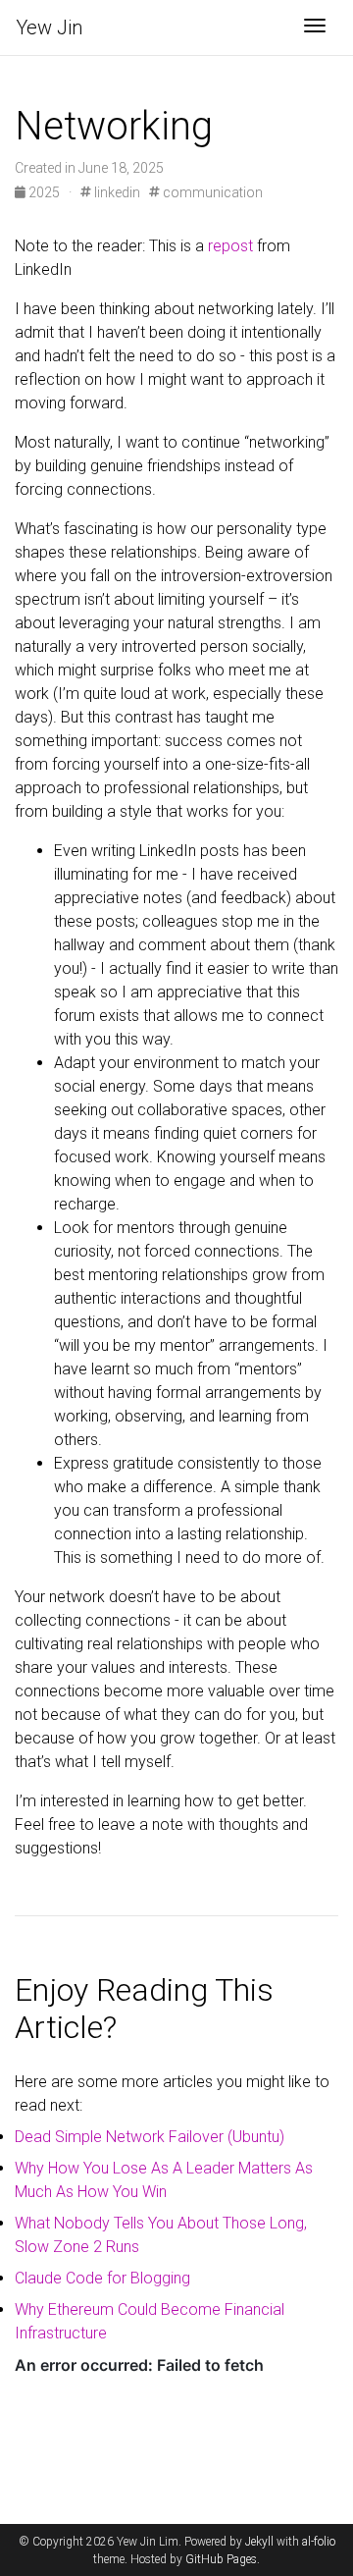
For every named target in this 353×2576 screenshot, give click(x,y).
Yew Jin (49, 27)
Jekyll (259, 2542)
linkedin (116, 192)
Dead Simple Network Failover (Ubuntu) (150, 2137)
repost (230, 246)
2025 (44, 192)
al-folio (319, 2542)
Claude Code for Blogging (102, 2278)
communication (211, 192)
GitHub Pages (221, 2559)
